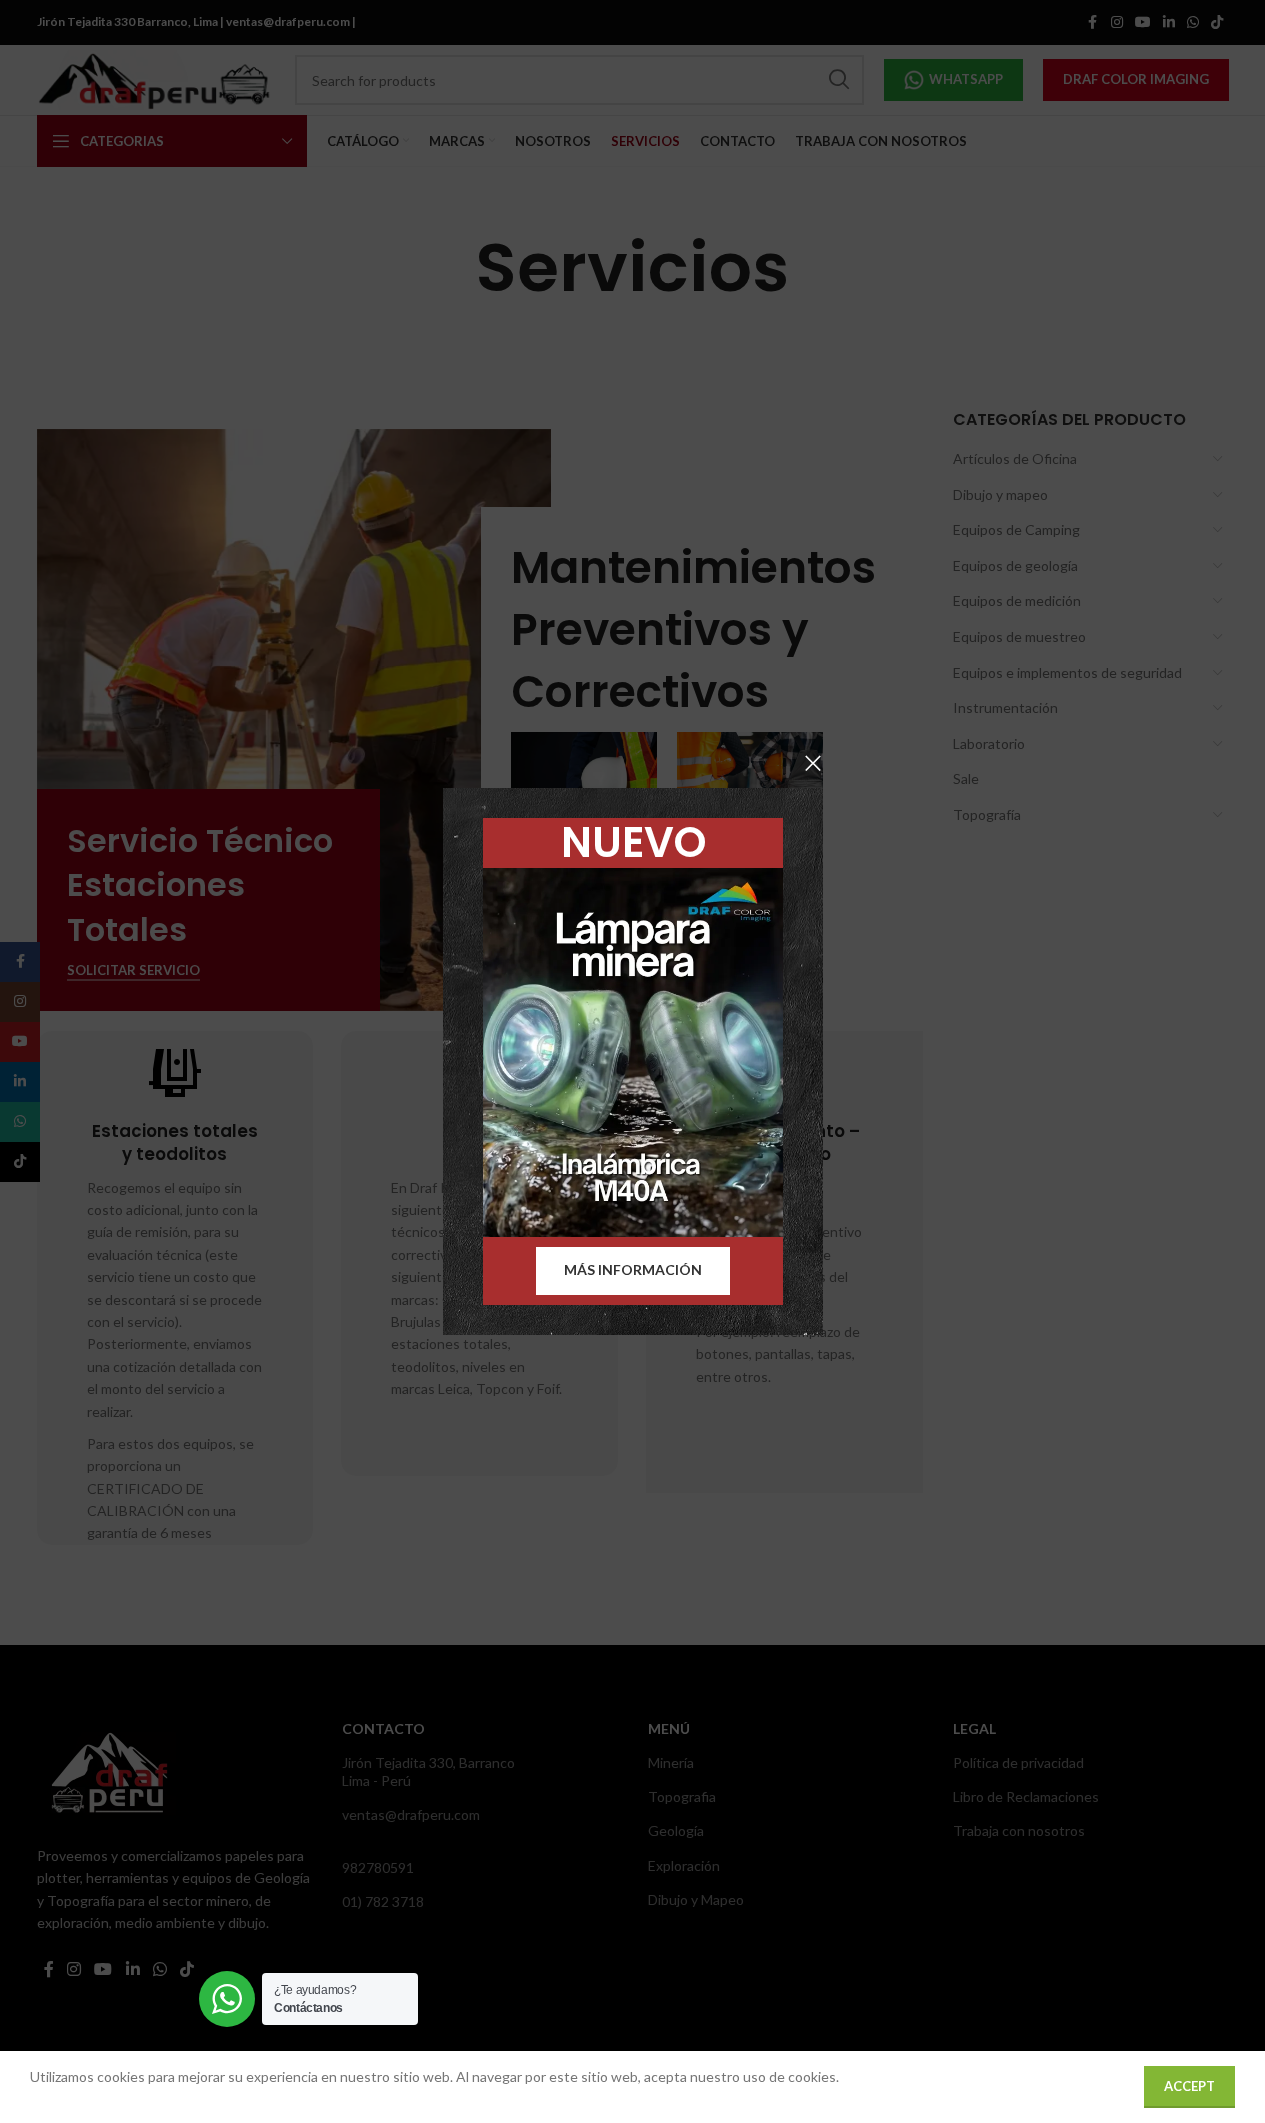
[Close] (813, 763)
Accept (1189, 2086)
